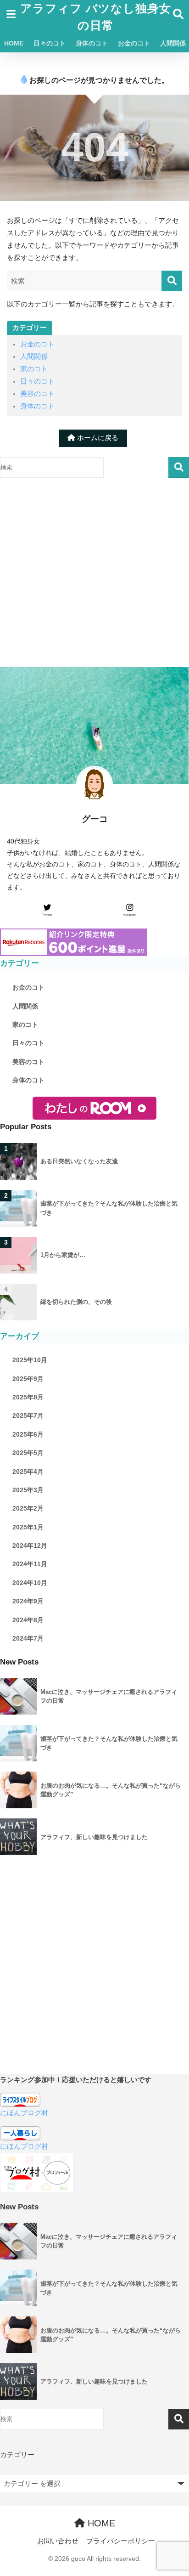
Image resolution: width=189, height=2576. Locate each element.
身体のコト (92, 43)
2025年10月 (30, 1360)
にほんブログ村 (24, 2113)
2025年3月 (28, 1490)
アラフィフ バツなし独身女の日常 (96, 17)
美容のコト (37, 394)
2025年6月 (28, 1434)
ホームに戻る (97, 438)
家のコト (34, 369)
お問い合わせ (58, 2541)
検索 (179, 467)
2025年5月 (28, 1453)
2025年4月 (28, 1472)
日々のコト (50, 43)
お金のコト (134, 43)
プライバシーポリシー (121, 2541)
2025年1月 (28, 1527)
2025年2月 (28, 1508)
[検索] (172, 281)
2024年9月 (28, 1601)
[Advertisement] (94, 572)
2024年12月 (30, 1546)
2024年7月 (28, 1638)
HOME (14, 43)
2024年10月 (30, 1583)
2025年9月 (28, 1379)
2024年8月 (28, 1620)
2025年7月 (28, 1415)
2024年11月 (30, 1564)
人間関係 (34, 357)
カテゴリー (17, 2455)
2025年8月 (28, 1397)
